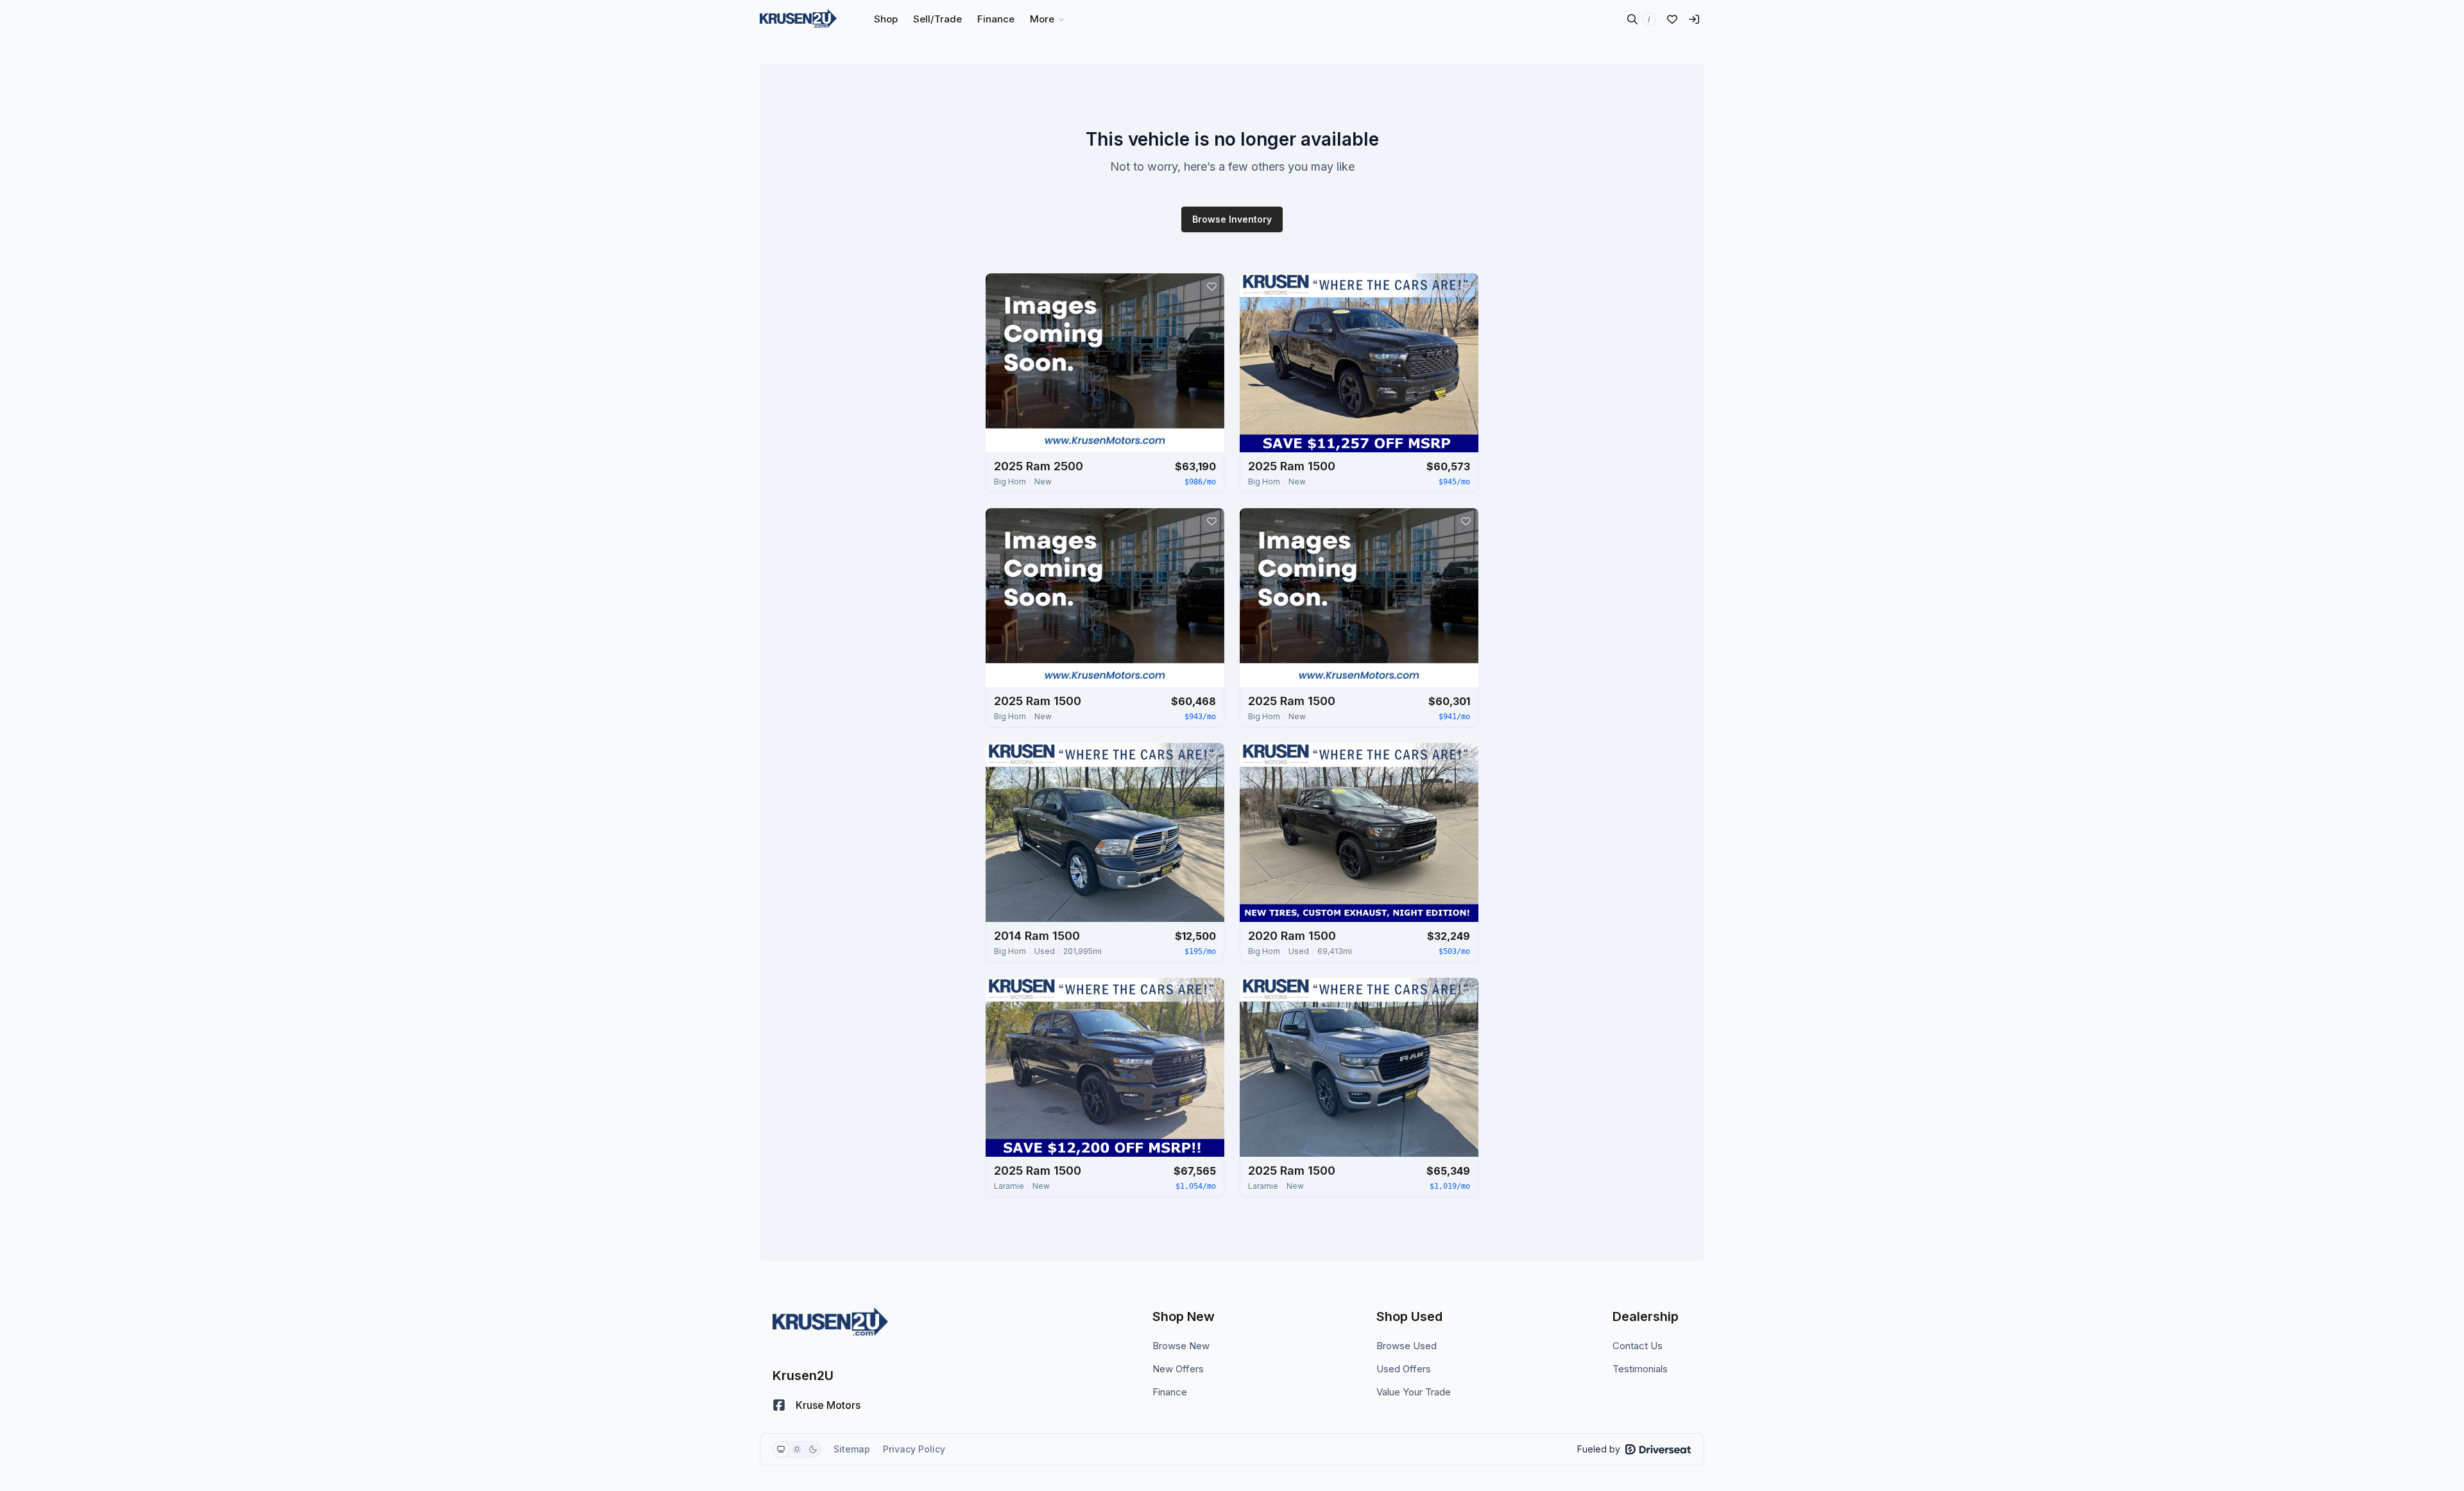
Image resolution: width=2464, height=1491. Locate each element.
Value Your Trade (1414, 1392)
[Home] (798, 19)
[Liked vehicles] (1672, 19)
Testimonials (1640, 1369)
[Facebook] (779, 1405)
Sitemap (852, 1449)
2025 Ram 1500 (1292, 466)
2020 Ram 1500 (1292, 936)
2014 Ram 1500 (1037, 936)
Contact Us (1638, 1346)
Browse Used (1407, 1346)
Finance (1170, 1392)
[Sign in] (1694, 19)
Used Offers (1404, 1369)
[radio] (781, 1449)
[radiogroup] (797, 1449)
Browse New (1181, 1346)
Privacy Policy (914, 1449)
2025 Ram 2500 (1039, 466)
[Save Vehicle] (1211, 286)
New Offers (1178, 1369)
